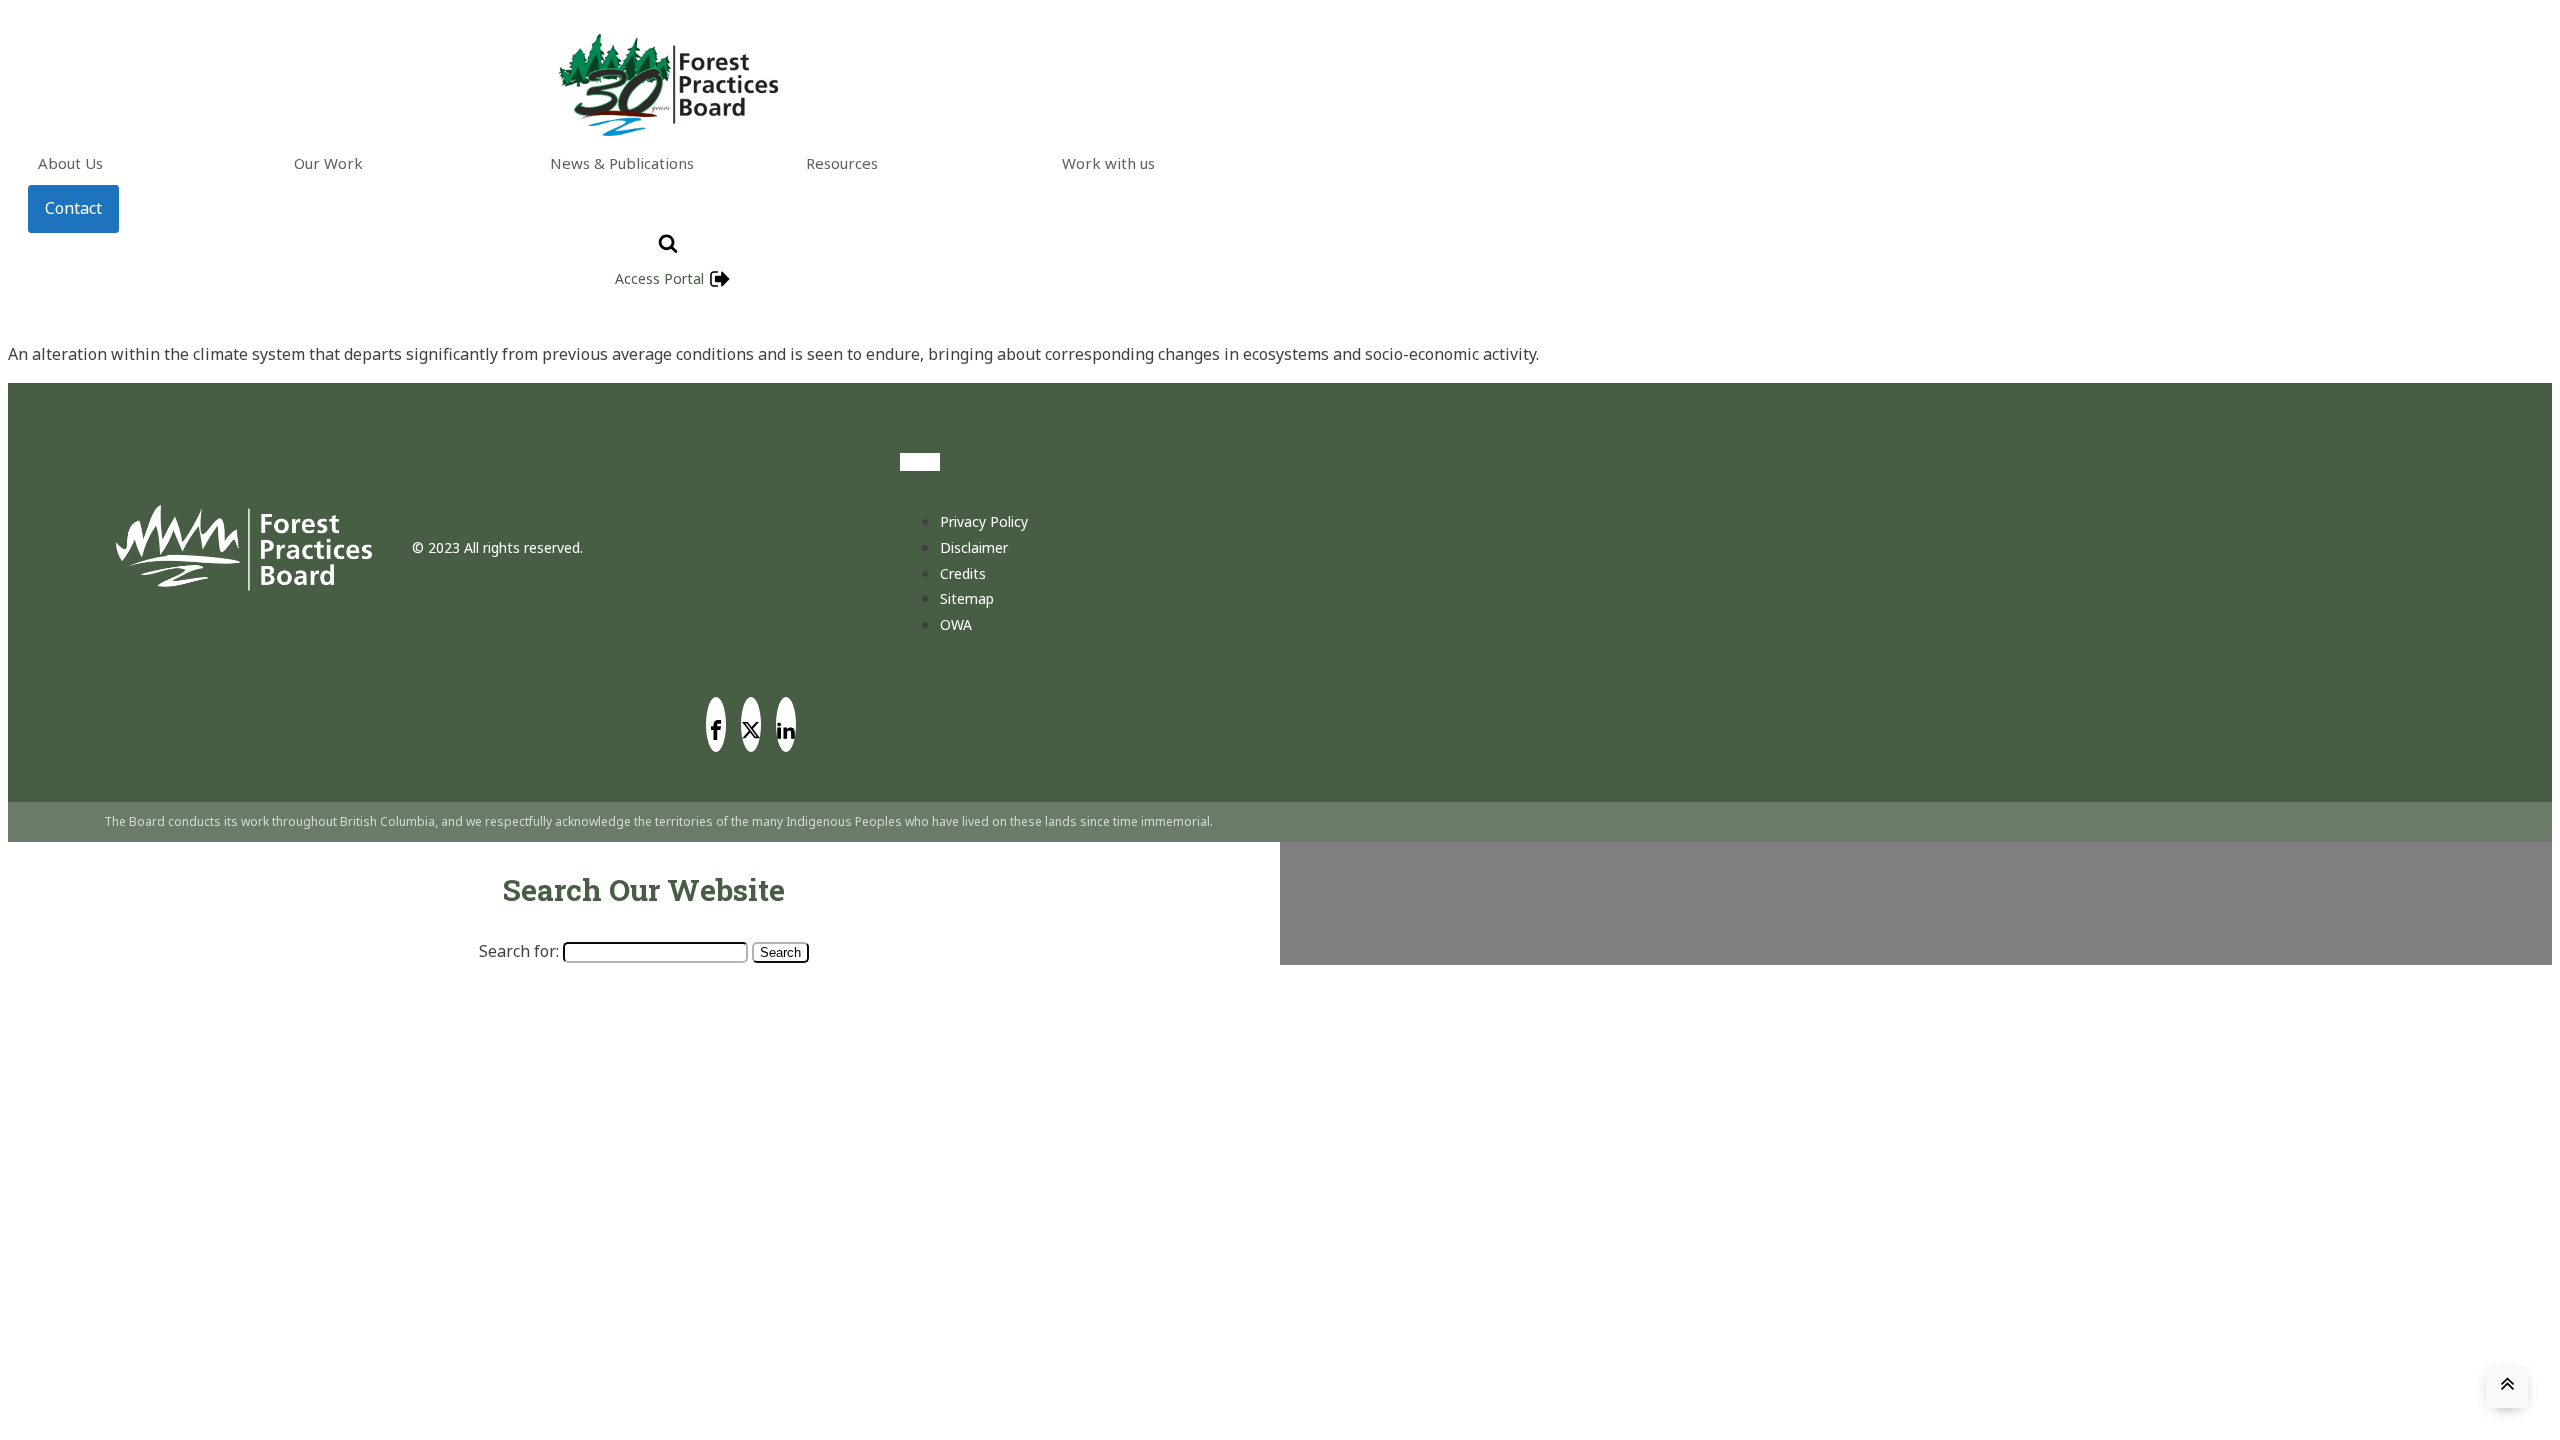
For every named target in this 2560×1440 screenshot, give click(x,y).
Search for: (519, 951)
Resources (842, 163)
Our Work (328, 163)
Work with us (1108, 163)
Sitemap (967, 598)
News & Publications (622, 163)
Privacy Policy (984, 521)
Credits (963, 573)
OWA (956, 624)
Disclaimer (974, 547)
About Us (70, 163)
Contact (73, 208)
